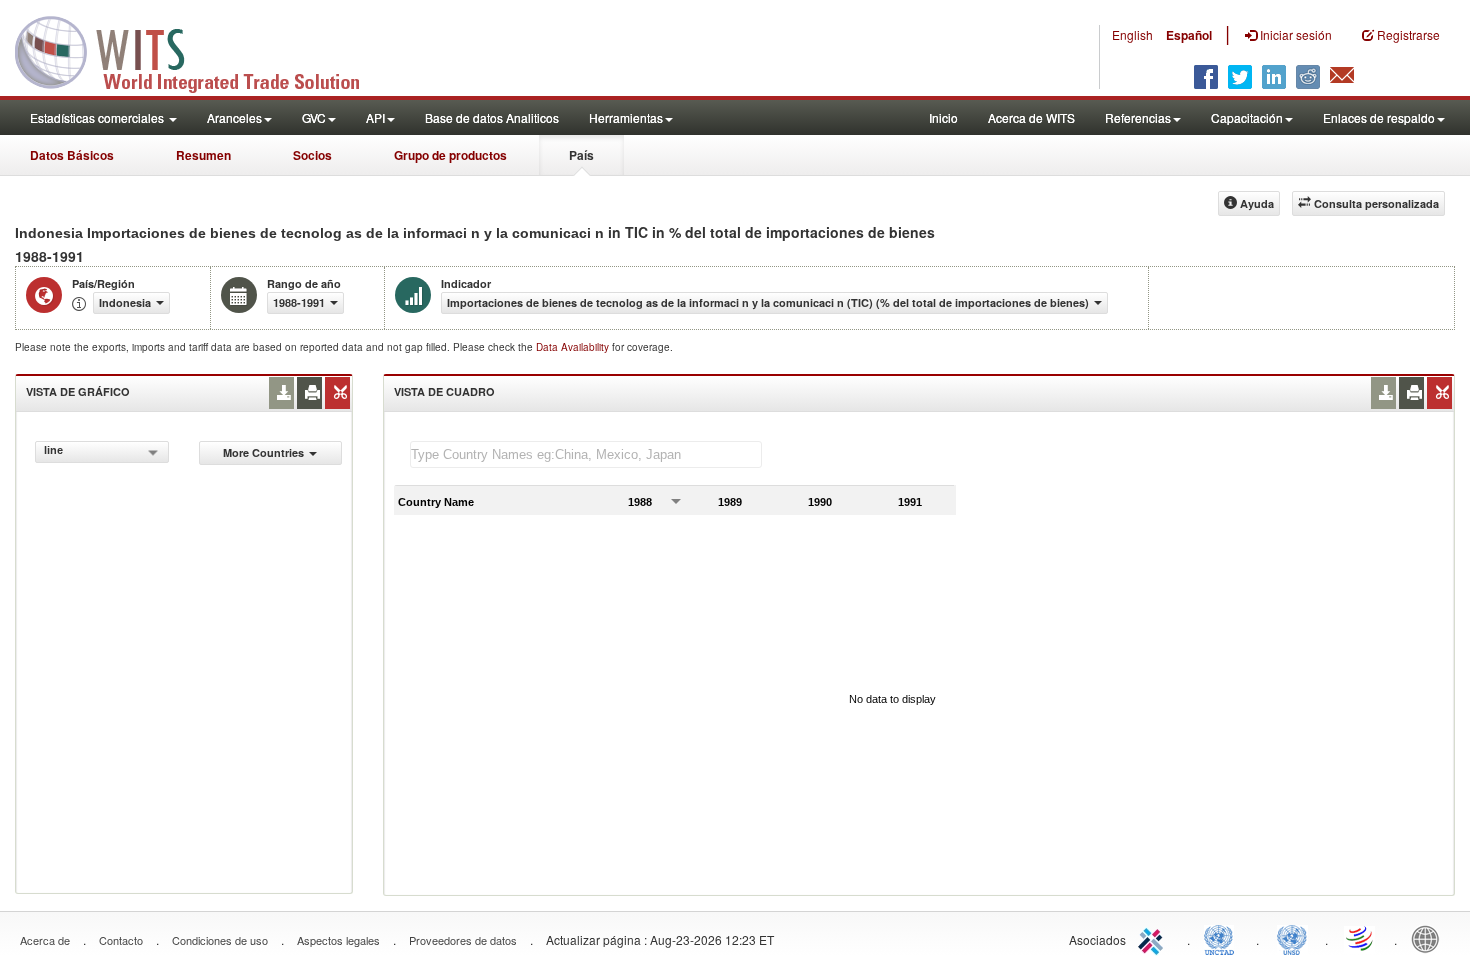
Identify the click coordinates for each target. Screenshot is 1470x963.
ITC (1154, 938)
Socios (312, 155)
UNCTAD (1223, 938)
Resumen (203, 155)
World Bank (1430, 938)
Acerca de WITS (1031, 117)
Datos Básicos (72, 155)
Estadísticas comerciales (98, 117)
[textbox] (586, 454)
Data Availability (574, 347)
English (1132, 34)
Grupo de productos (450, 155)
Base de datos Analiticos (492, 117)
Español (1189, 35)
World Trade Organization (1361, 938)
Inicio (943, 117)
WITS (200, 50)
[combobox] (101, 452)
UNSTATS (1292, 938)
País (581, 155)
